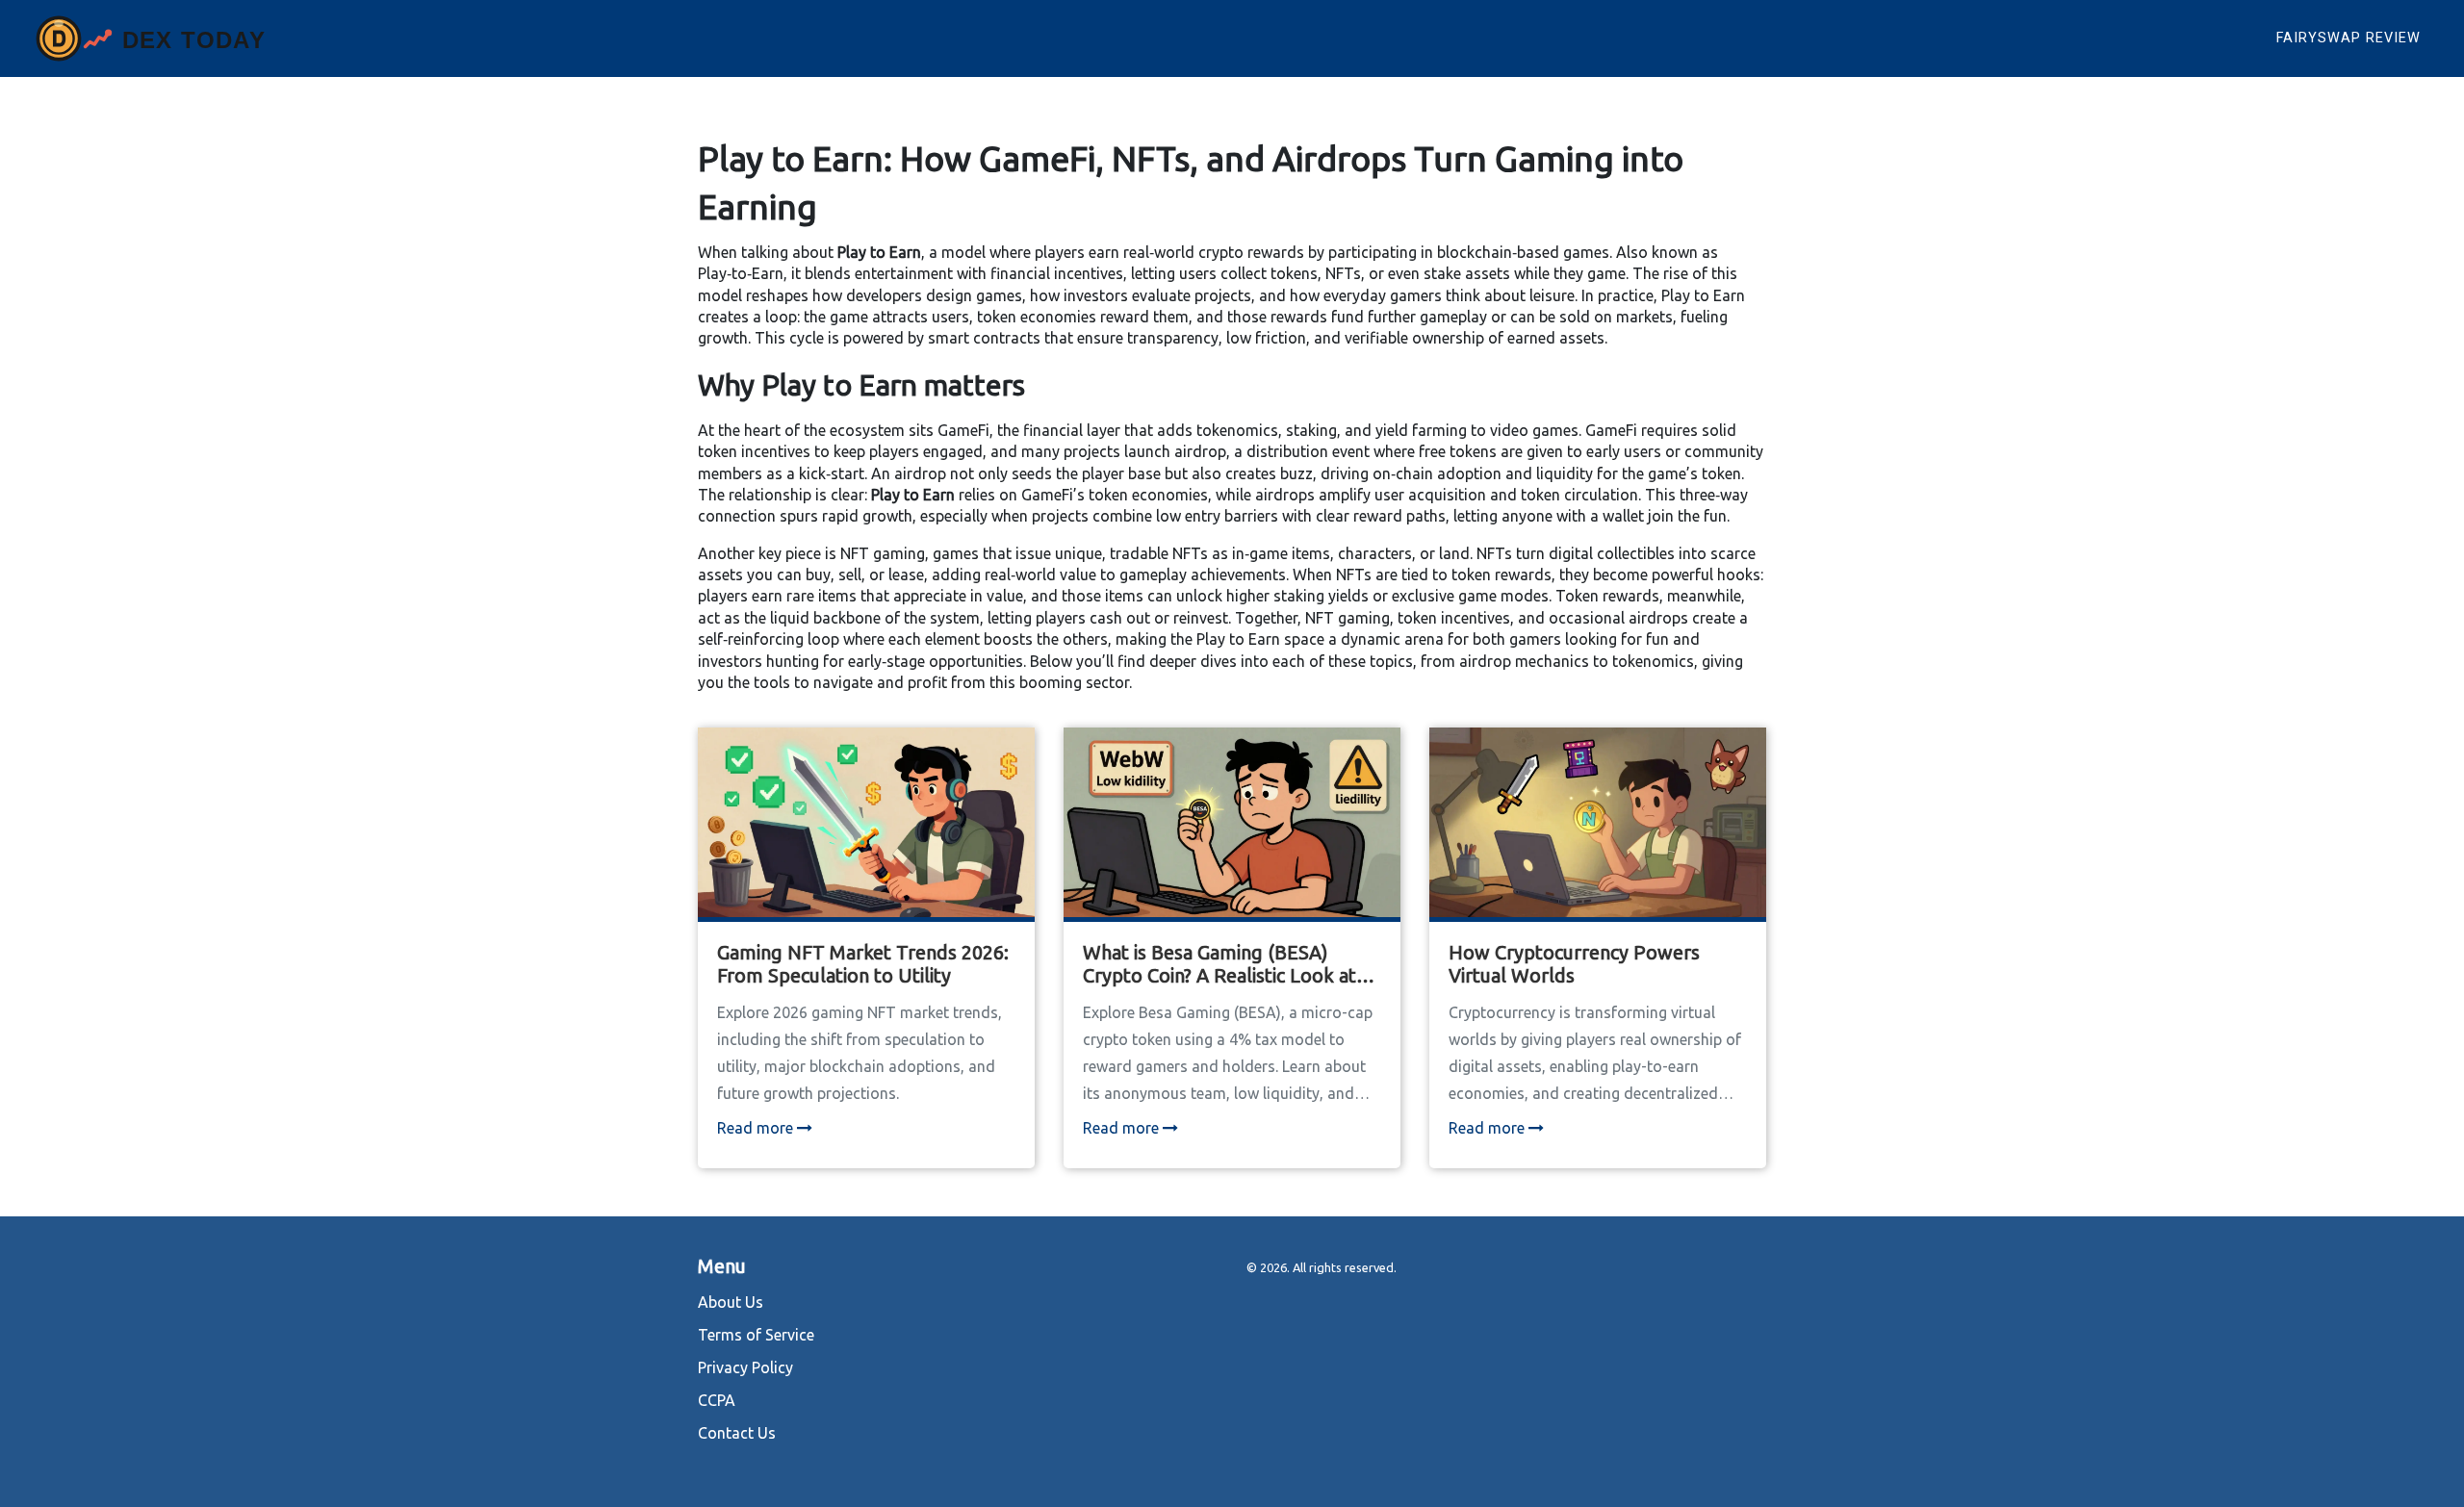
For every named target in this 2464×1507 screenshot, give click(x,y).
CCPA (717, 1400)
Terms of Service (756, 1335)
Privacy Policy (745, 1367)
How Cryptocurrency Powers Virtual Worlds (1574, 964)
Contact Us (737, 1433)
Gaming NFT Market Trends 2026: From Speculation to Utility (863, 964)
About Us (731, 1302)
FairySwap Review (2348, 38)
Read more (757, 1128)
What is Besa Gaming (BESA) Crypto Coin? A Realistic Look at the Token (1219, 964)
